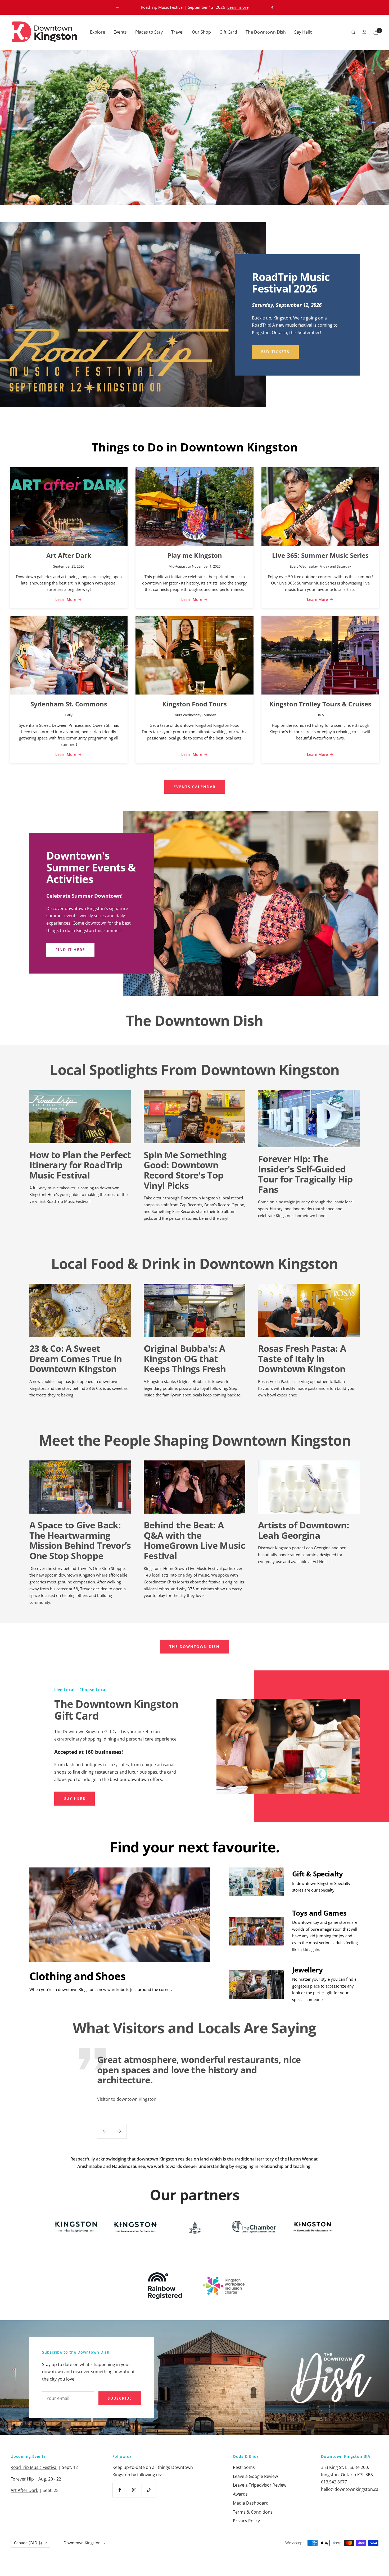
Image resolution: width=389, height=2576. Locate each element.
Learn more (238, 7)
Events (120, 32)
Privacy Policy (246, 2521)
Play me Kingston (195, 555)
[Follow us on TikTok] (149, 2490)
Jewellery (307, 1970)
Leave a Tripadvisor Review (260, 2485)
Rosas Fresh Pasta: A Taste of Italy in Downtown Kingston (302, 1358)
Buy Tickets (275, 352)
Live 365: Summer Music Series (320, 555)
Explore (98, 32)
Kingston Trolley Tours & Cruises (320, 704)
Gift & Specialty (318, 1874)
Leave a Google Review (255, 2476)
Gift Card (228, 32)
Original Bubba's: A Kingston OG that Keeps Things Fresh (185, 1358)
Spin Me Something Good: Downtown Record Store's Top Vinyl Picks (185, 1170)
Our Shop (201, 32)
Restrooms (244, 2467)
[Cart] (376, 32)
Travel (177, 32)
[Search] (353, 32)
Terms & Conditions (253, 2512)
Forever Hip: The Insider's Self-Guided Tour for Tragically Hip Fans (305, 1174)
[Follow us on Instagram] (134, 2490)
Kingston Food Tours (195, 704)
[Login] (364, 32)
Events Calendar (195, 787)
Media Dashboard (251, 2503)
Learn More (66, 599)
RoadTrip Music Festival (34, 2467)
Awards (240, 2494)
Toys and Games (319, 1913)
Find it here (70, 950)
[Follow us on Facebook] (120, 2490)
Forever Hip (22, 2479)
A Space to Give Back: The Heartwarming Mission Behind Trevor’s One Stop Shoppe (80, 1540)
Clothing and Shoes (78, 1976)
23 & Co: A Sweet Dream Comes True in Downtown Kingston (76, 1358)
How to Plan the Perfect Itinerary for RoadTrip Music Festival (80, 1165)
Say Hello (303, 32)
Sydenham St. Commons (69, 704)
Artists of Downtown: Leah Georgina (304, 1530)
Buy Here (74, 1798)
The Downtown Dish (266, 32)
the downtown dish (195, 1646)
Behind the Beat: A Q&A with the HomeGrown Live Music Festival (194, 1540)
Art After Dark (69, 555)
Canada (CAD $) (28, 2543)
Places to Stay (149, 32)
